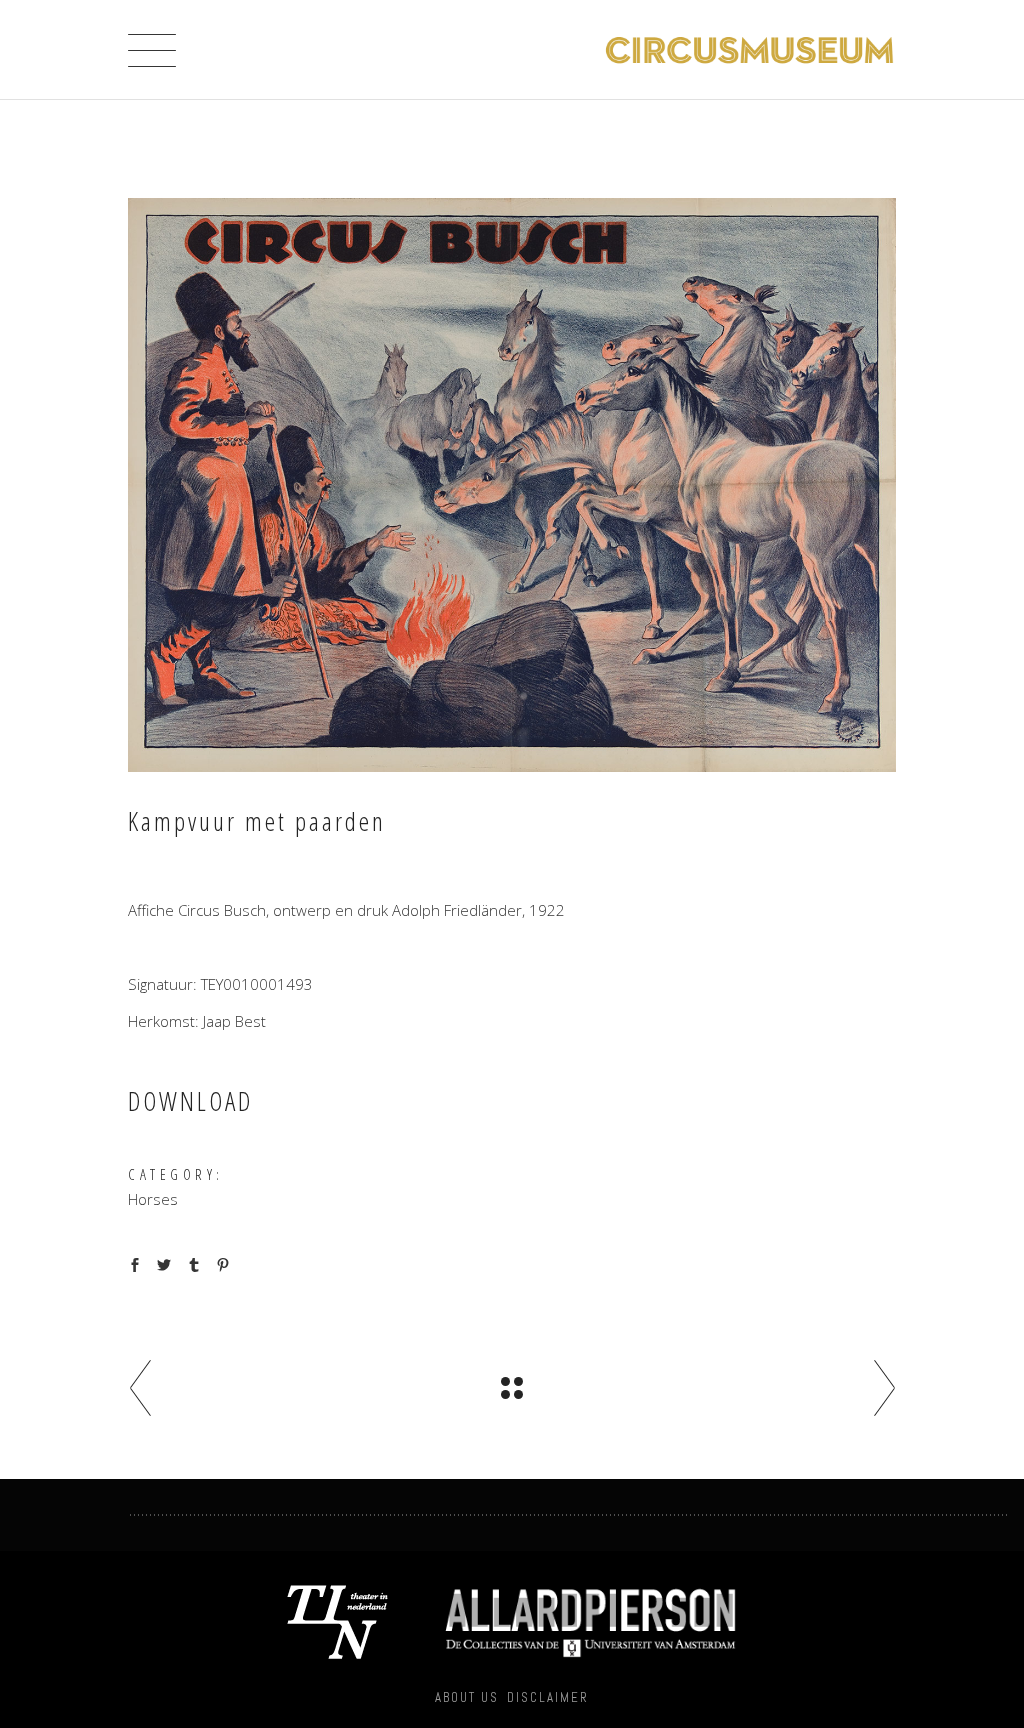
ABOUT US (467, 1697)
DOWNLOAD (190, 1101)
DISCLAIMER (548, 1697)
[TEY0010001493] (512, 485)
